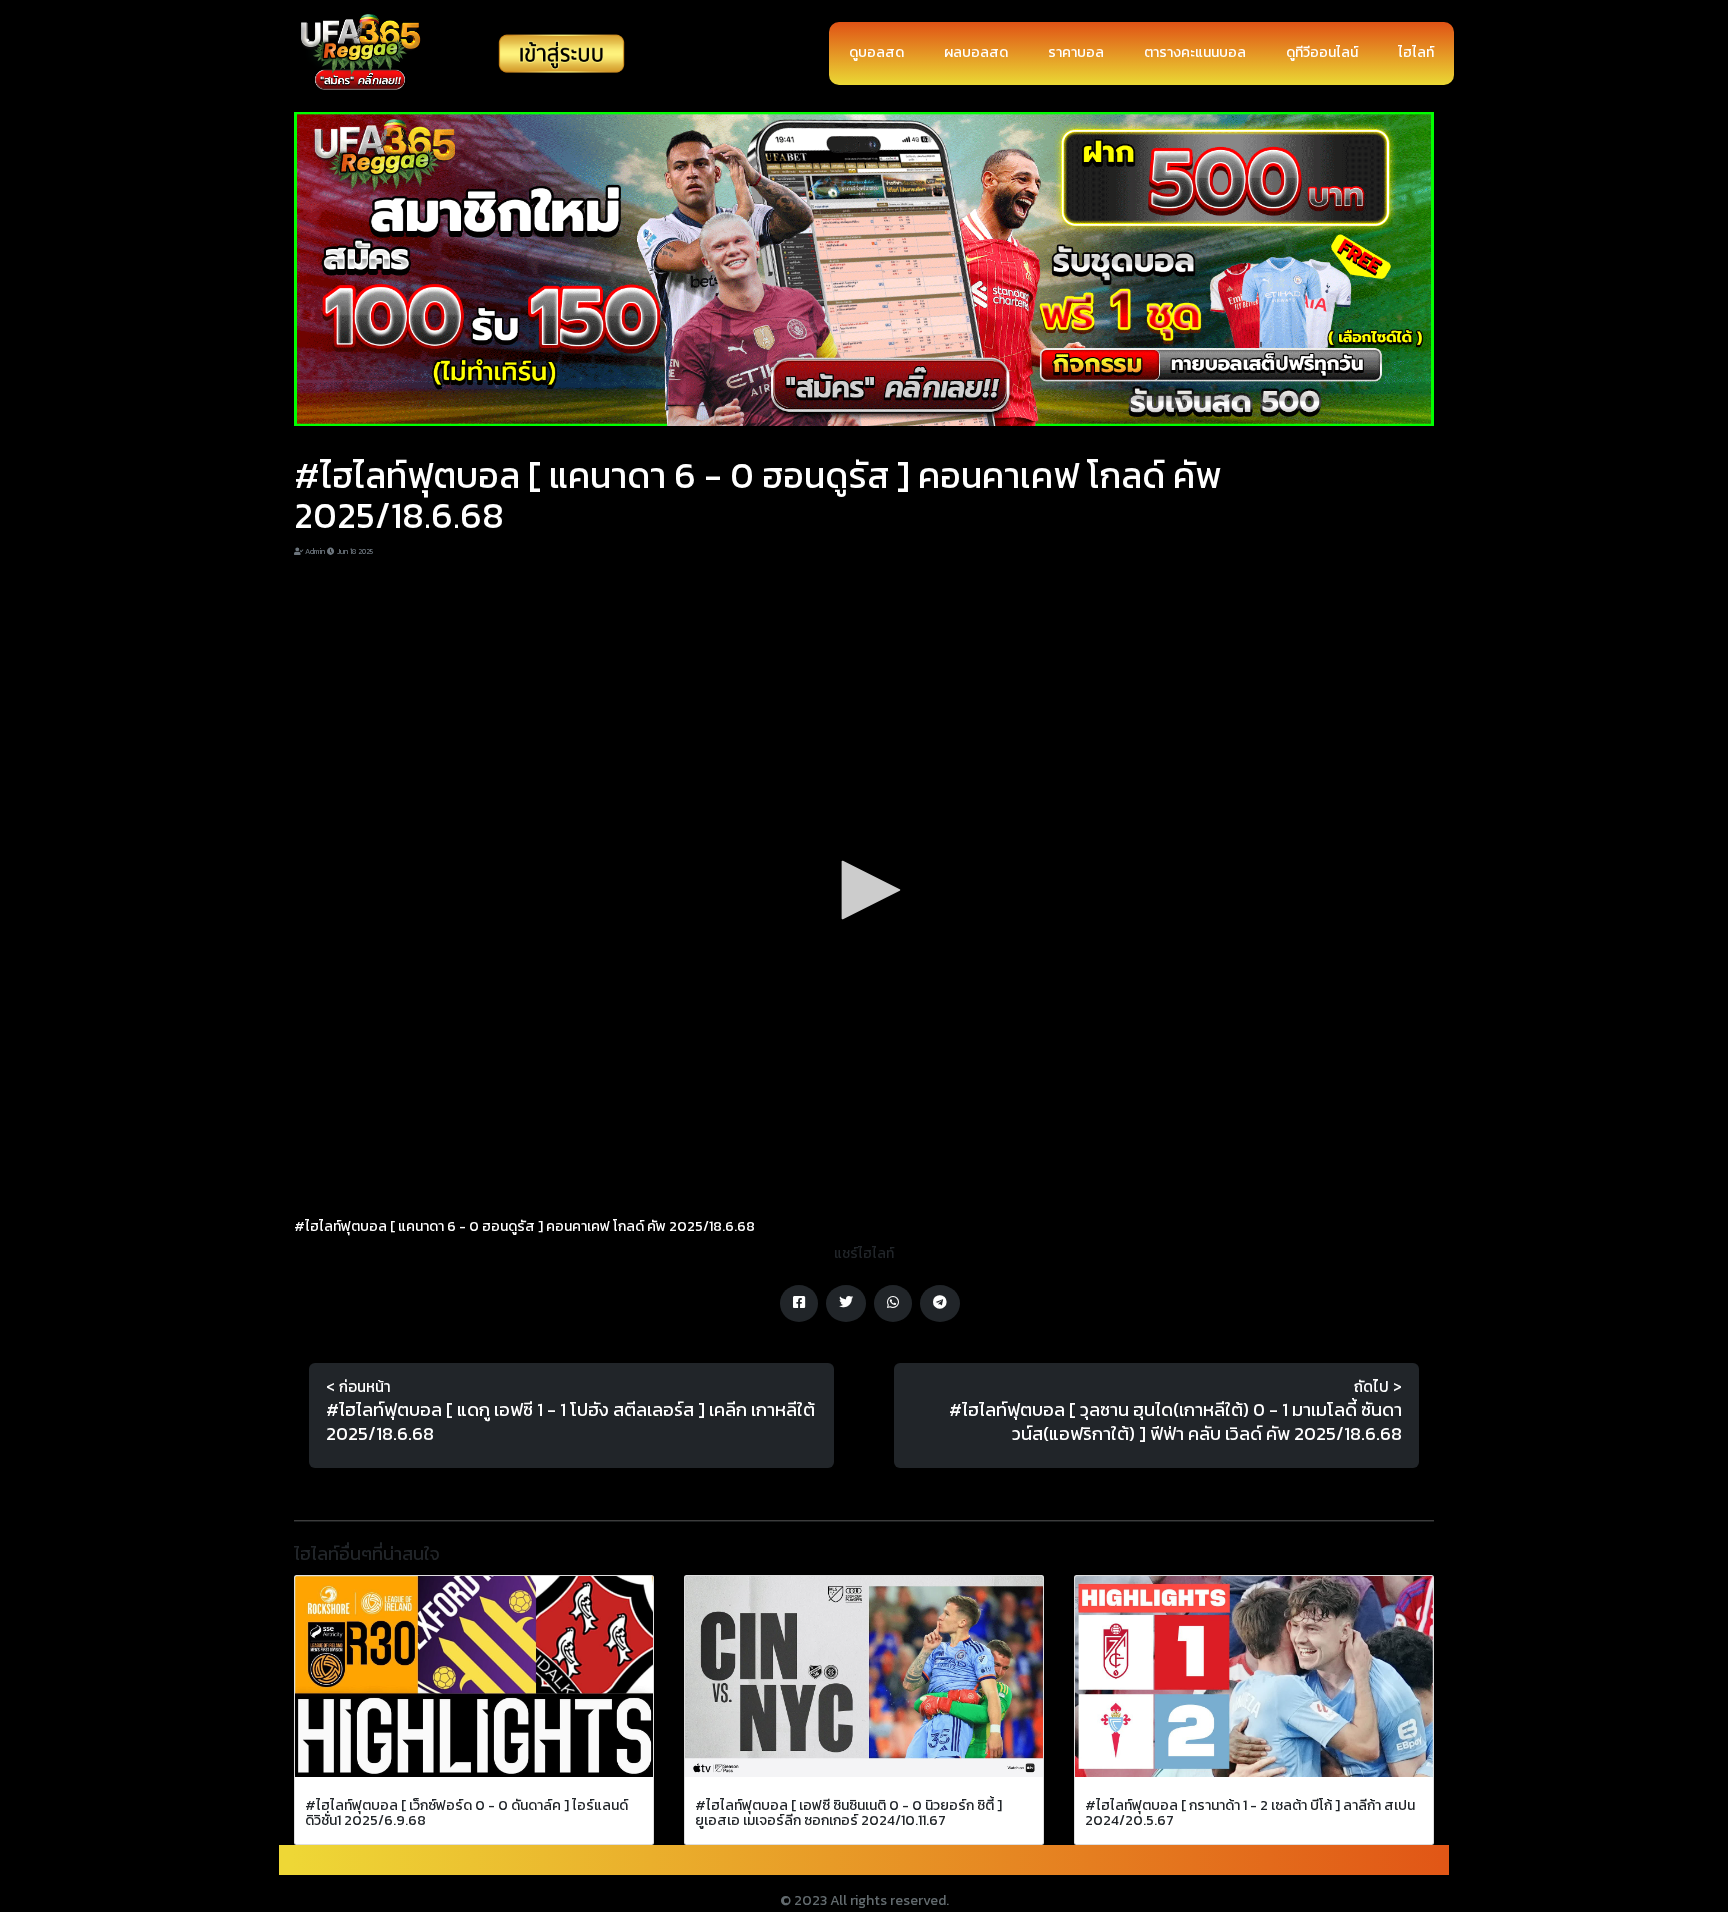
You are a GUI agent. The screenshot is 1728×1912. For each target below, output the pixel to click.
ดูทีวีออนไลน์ (1322, 52)
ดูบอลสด (876, 52)
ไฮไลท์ (1416, 52)
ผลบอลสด (976, 52)
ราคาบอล (1076, 52)
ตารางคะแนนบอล (1195, 52)
